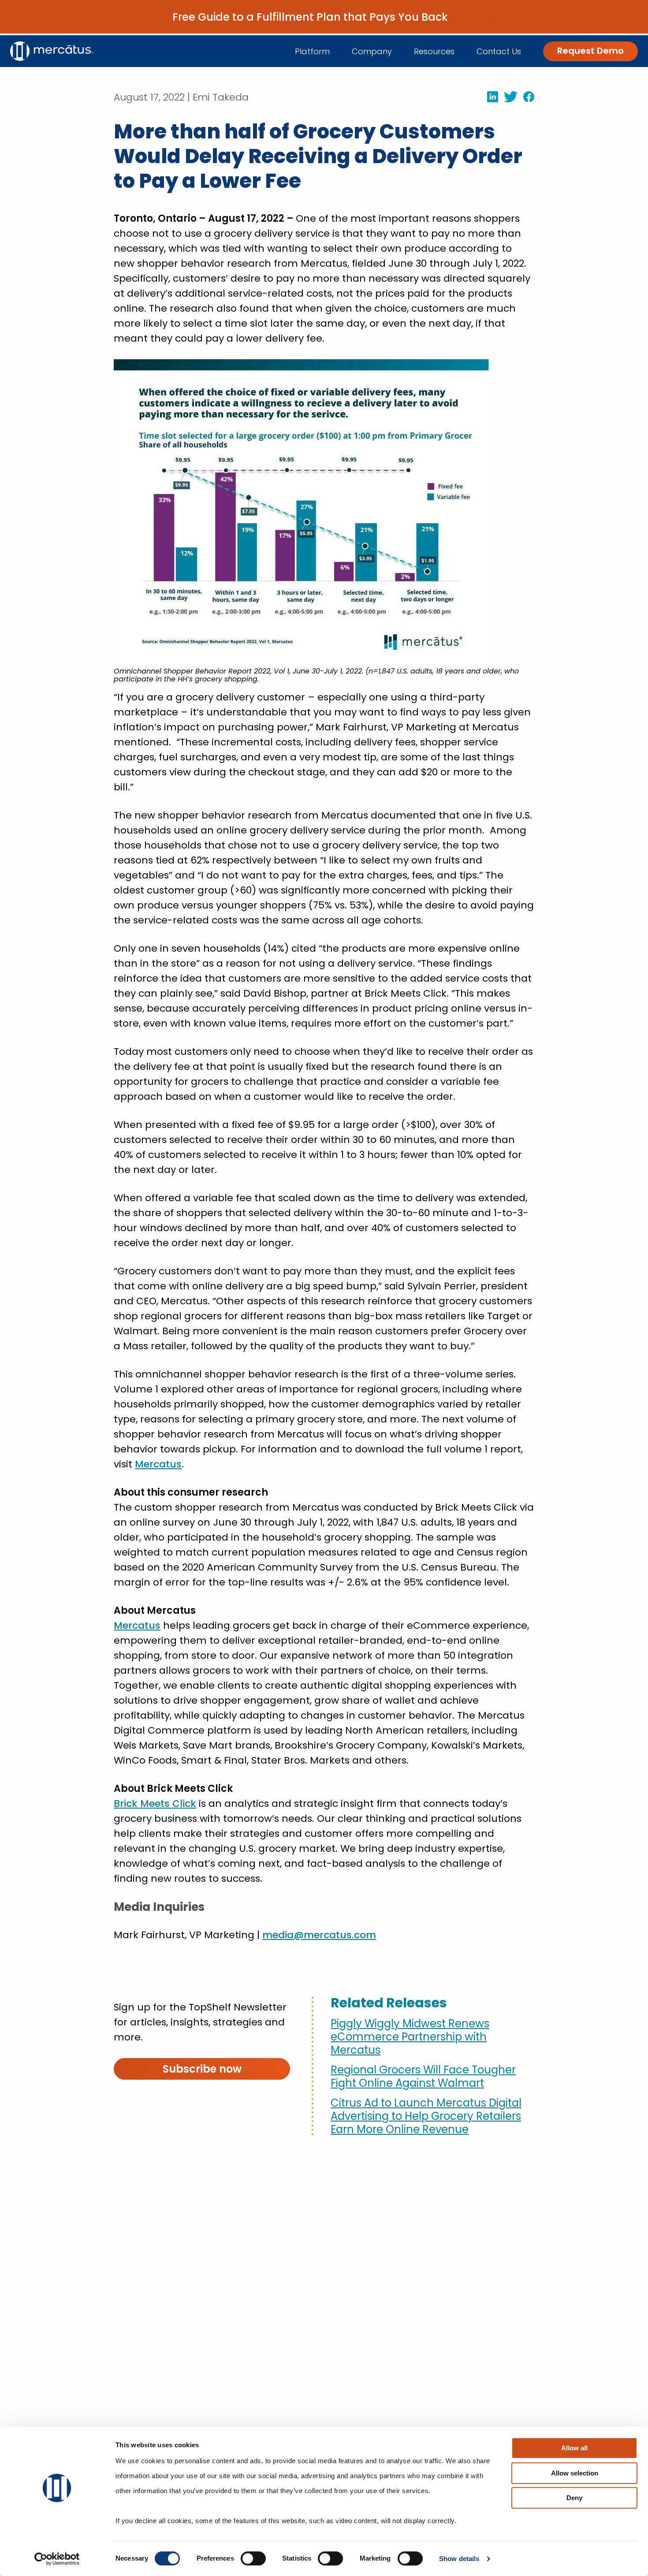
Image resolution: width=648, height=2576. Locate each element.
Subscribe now (202, 2069)
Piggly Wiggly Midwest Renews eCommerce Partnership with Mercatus (410, 2037)
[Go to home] (52, 51)
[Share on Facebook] (526, 97)
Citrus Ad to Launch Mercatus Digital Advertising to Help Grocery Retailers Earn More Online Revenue (426, 2116)
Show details (459, 2559)
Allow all (574, 2448)
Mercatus (158, 1464)
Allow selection (575, 2473)
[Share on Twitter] (508, 97)
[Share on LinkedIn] (490, 97)
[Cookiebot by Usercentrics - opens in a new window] (57, 2559)
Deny (574, 2498)
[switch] (253, 2558)
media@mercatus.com (319, 1935)
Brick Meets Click (155, 1804)
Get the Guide (486, 17)
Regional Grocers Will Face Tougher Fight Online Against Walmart (423, 2077)
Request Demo (590, 51)
